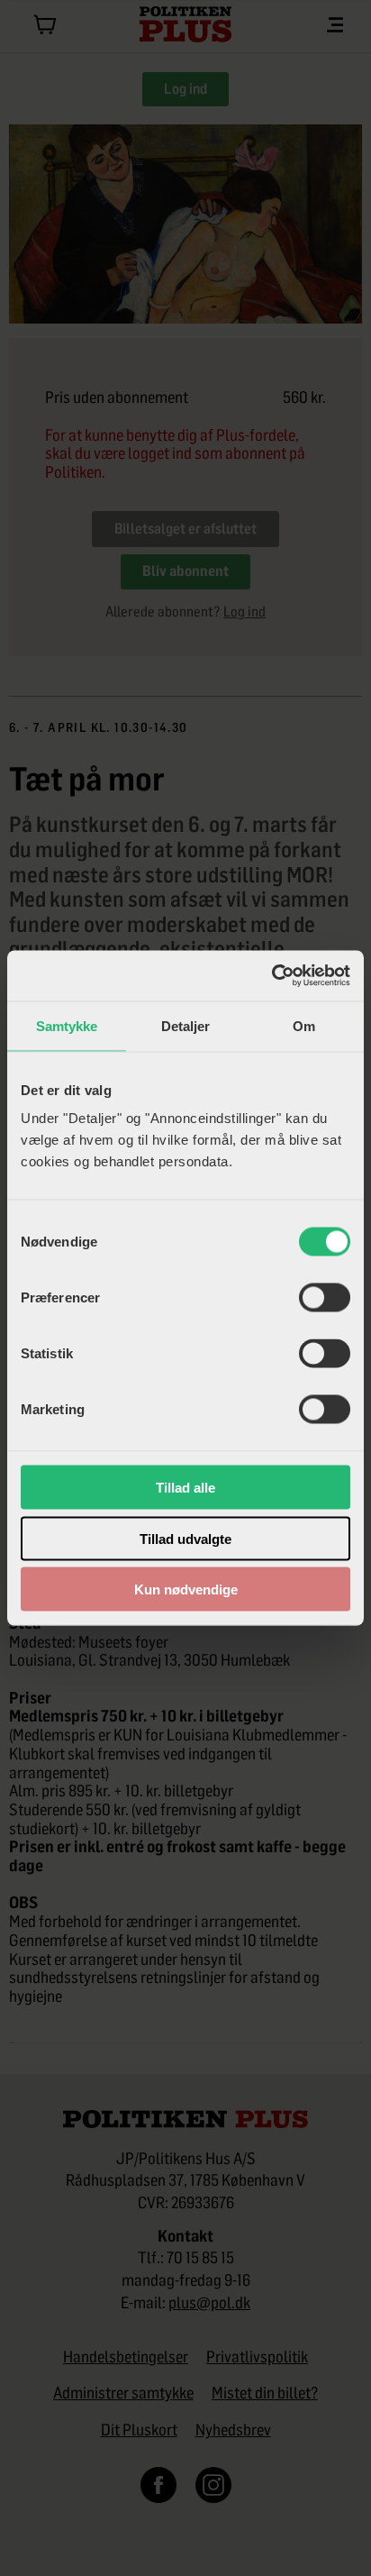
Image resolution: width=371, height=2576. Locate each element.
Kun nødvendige (186, 1589)
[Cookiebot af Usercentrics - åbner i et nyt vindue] (271, 976)
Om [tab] (304, 1025)
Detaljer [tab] (186, 1025)
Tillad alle (185, 1488)
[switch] (325, 1298)
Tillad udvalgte (185, 1538)
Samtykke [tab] (67, 1025)
